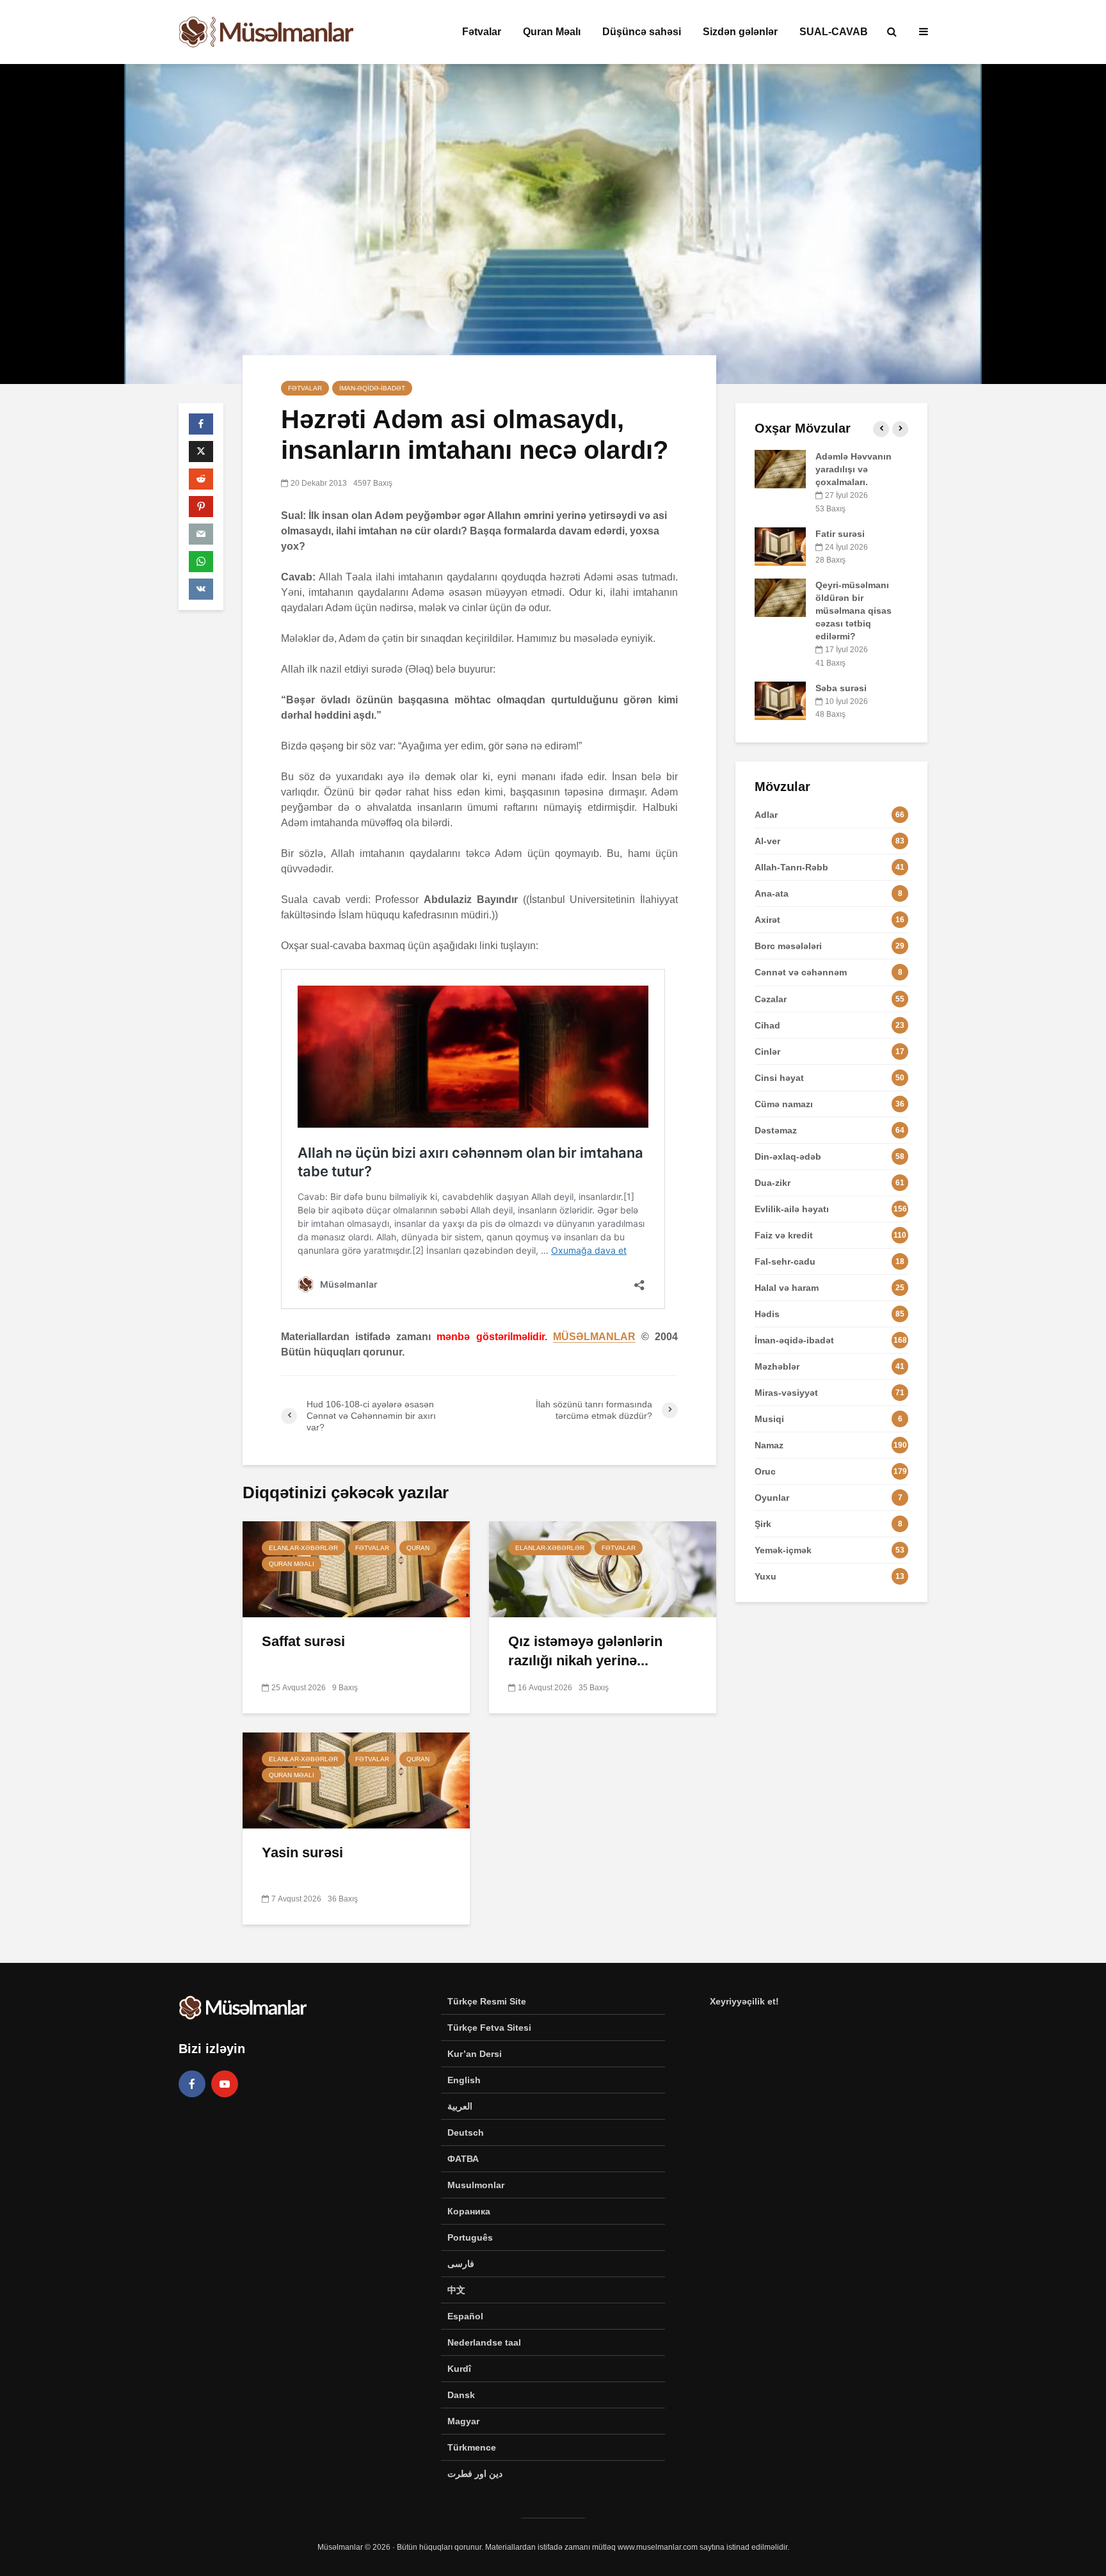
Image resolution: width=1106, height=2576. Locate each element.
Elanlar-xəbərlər (303, 1548)
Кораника (469, 2211)
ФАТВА (463, 2159)
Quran (418, 1548)
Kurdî (459, 2369)
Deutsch (466, 2132)
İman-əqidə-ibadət (372, 388)
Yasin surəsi (302, 1852)
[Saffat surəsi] (356, 1568)
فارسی (461, 2264)
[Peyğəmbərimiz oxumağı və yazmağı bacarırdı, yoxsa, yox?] (780, 623)
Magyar (463, 2421)
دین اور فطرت (475, 2474)
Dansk (461, 2395)
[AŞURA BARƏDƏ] (780, 520)
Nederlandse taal (484, 2342)
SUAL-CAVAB (834, 32)
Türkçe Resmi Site (487, 2001)
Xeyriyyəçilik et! (744, 2001)
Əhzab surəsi (844, 559)
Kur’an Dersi (475, 2054)
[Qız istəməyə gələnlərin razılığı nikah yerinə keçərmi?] (603, 1568)
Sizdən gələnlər (740, 32)
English (464, 2080)
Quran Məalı (552, 32)
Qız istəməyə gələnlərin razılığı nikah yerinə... (585, 1651)
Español (465, 2316)
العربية (460, 2106)
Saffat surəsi (303, 1641)
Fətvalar (482, 32)
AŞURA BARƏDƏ (851, 508)
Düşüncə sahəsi (642, 32)
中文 (456, 2290)
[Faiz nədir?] (780, 468)
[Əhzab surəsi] (780, 571)
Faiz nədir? (840, 456)
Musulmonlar (476, 2185)
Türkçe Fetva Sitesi (489, 2028)
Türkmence (472, 2447)
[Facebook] (192, 2084)
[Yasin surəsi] (356, 1780)
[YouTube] (225, 2084)
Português (470, 2237)
